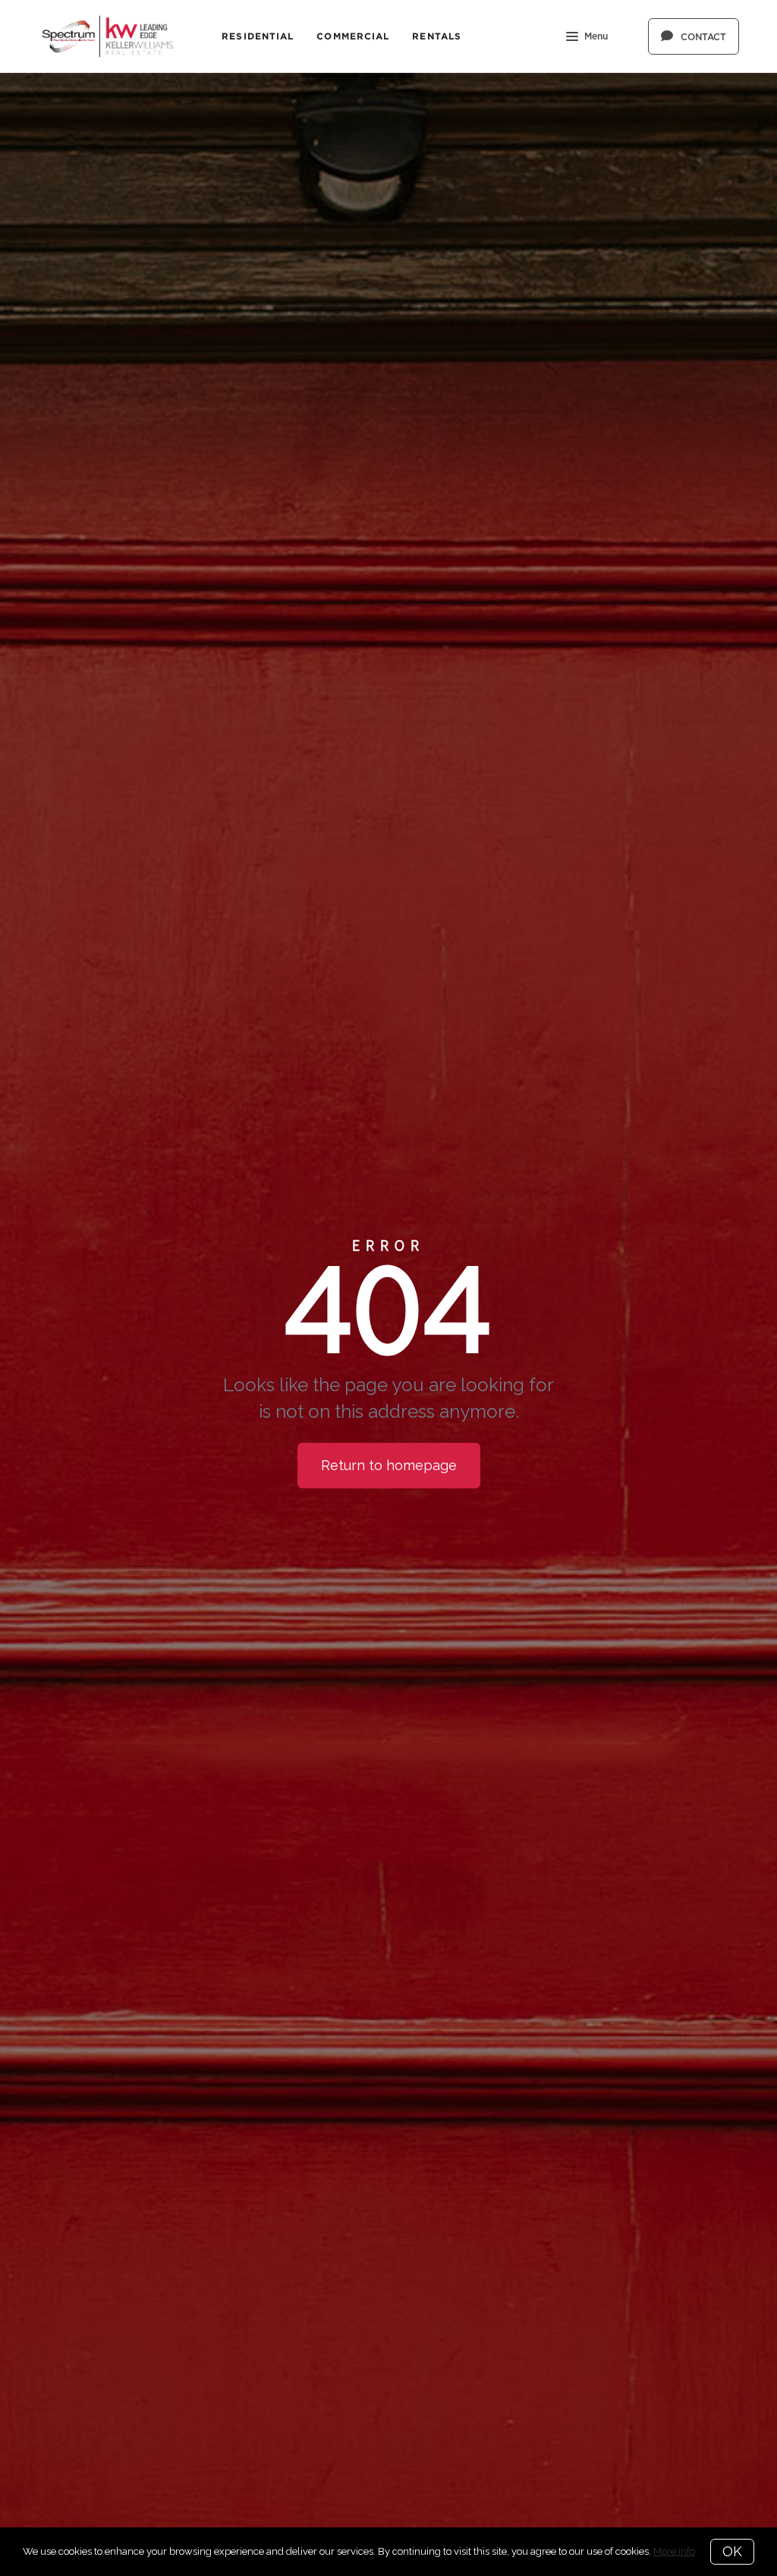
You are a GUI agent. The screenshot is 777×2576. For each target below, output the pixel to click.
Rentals (437, 36)
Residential (258, 36)
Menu (596, 36)
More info (674, 2551)
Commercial (353, 36)
